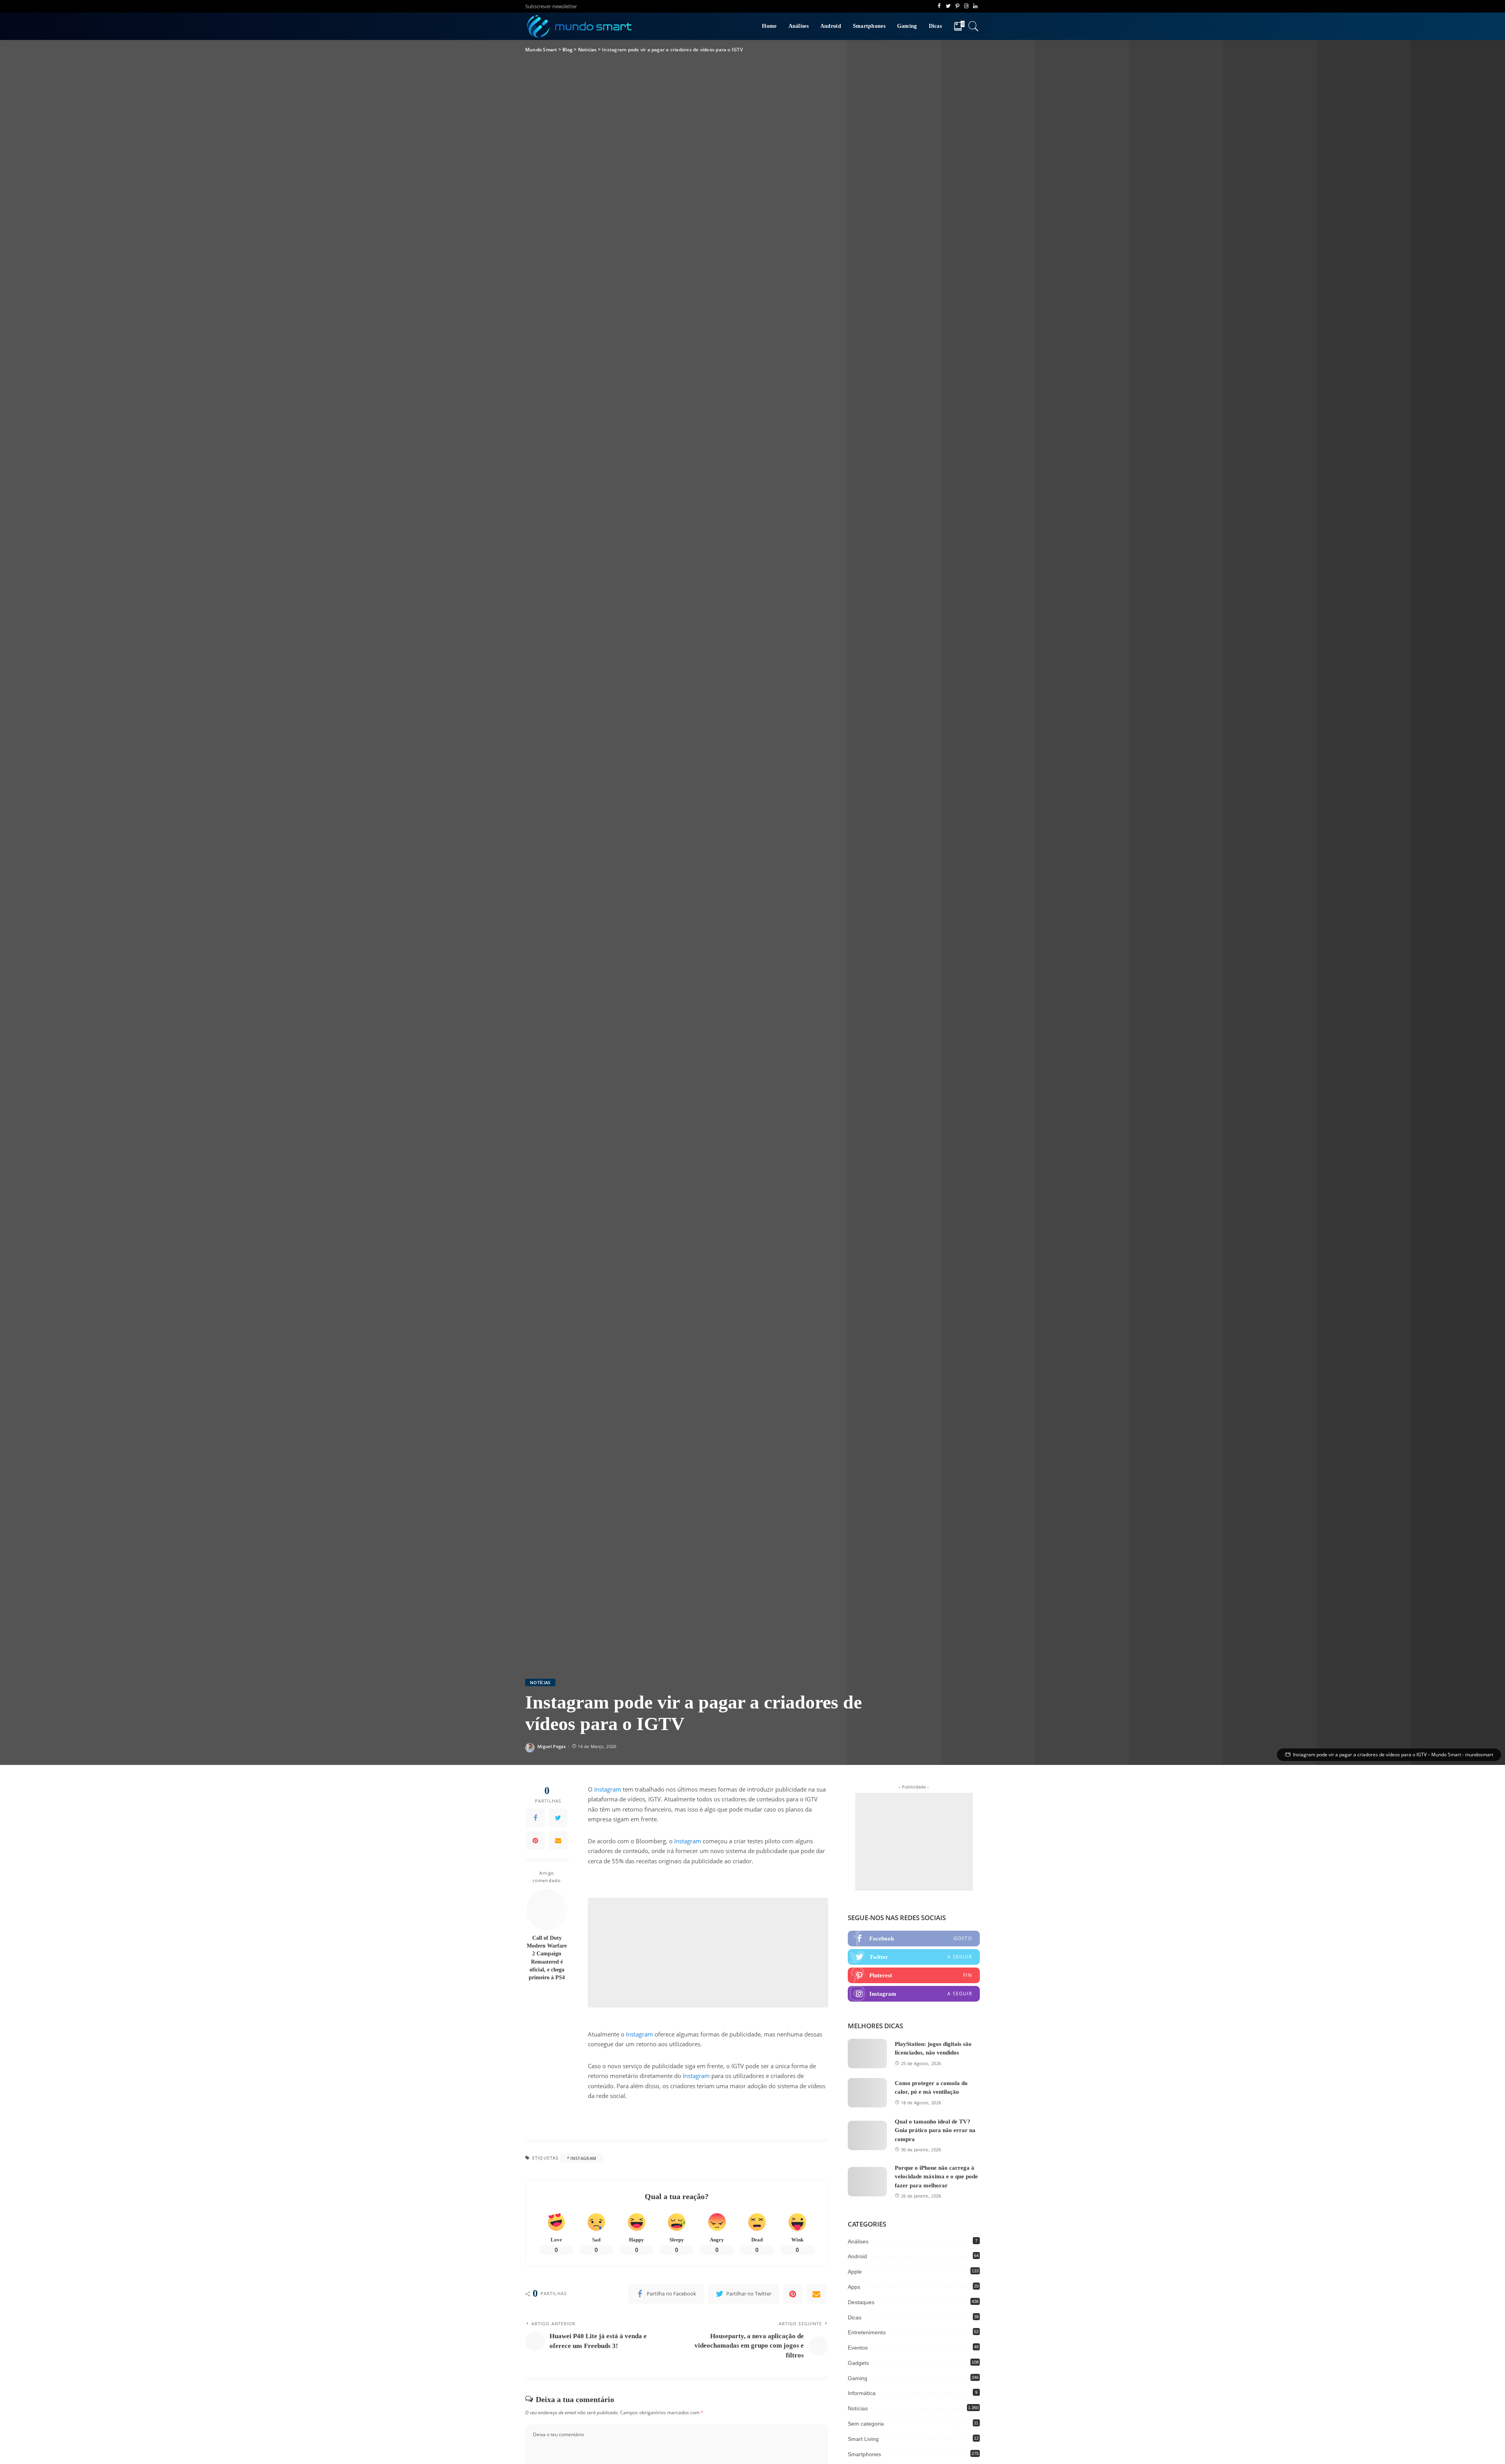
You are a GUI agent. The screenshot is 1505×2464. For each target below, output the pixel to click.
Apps (854, 2287)
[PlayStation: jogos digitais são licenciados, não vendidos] (867, 2054)
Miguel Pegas (551, 1746)
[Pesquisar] (974, 26)
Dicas (855, 2317)
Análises (858, 2241)
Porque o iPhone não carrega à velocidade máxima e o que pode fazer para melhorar (936, 2177)
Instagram (608, 1789)
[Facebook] (535, 1818)
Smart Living (863, 2439)
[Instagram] (914, 1994)
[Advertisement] (708, 1953)
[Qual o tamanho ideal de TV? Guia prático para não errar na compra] (867, 2135)
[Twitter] (558, 1818)
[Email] (558, 1841)
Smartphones (864, 2454)
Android (857, 2256)
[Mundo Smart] (580, 26)
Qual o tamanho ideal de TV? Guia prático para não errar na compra (935, 2130)
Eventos (858, 2348)
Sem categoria (866, 2424)
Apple (855, 2272)
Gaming (858, 2378)
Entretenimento (867, 2332)
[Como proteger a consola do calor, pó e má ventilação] (867, 2093)
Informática (862, 2393)
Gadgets (858, 2363)
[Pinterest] (535, 1841)
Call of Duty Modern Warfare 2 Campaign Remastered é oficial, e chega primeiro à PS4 (547, 1957)
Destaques (861, 2302)
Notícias (540, 1682)
